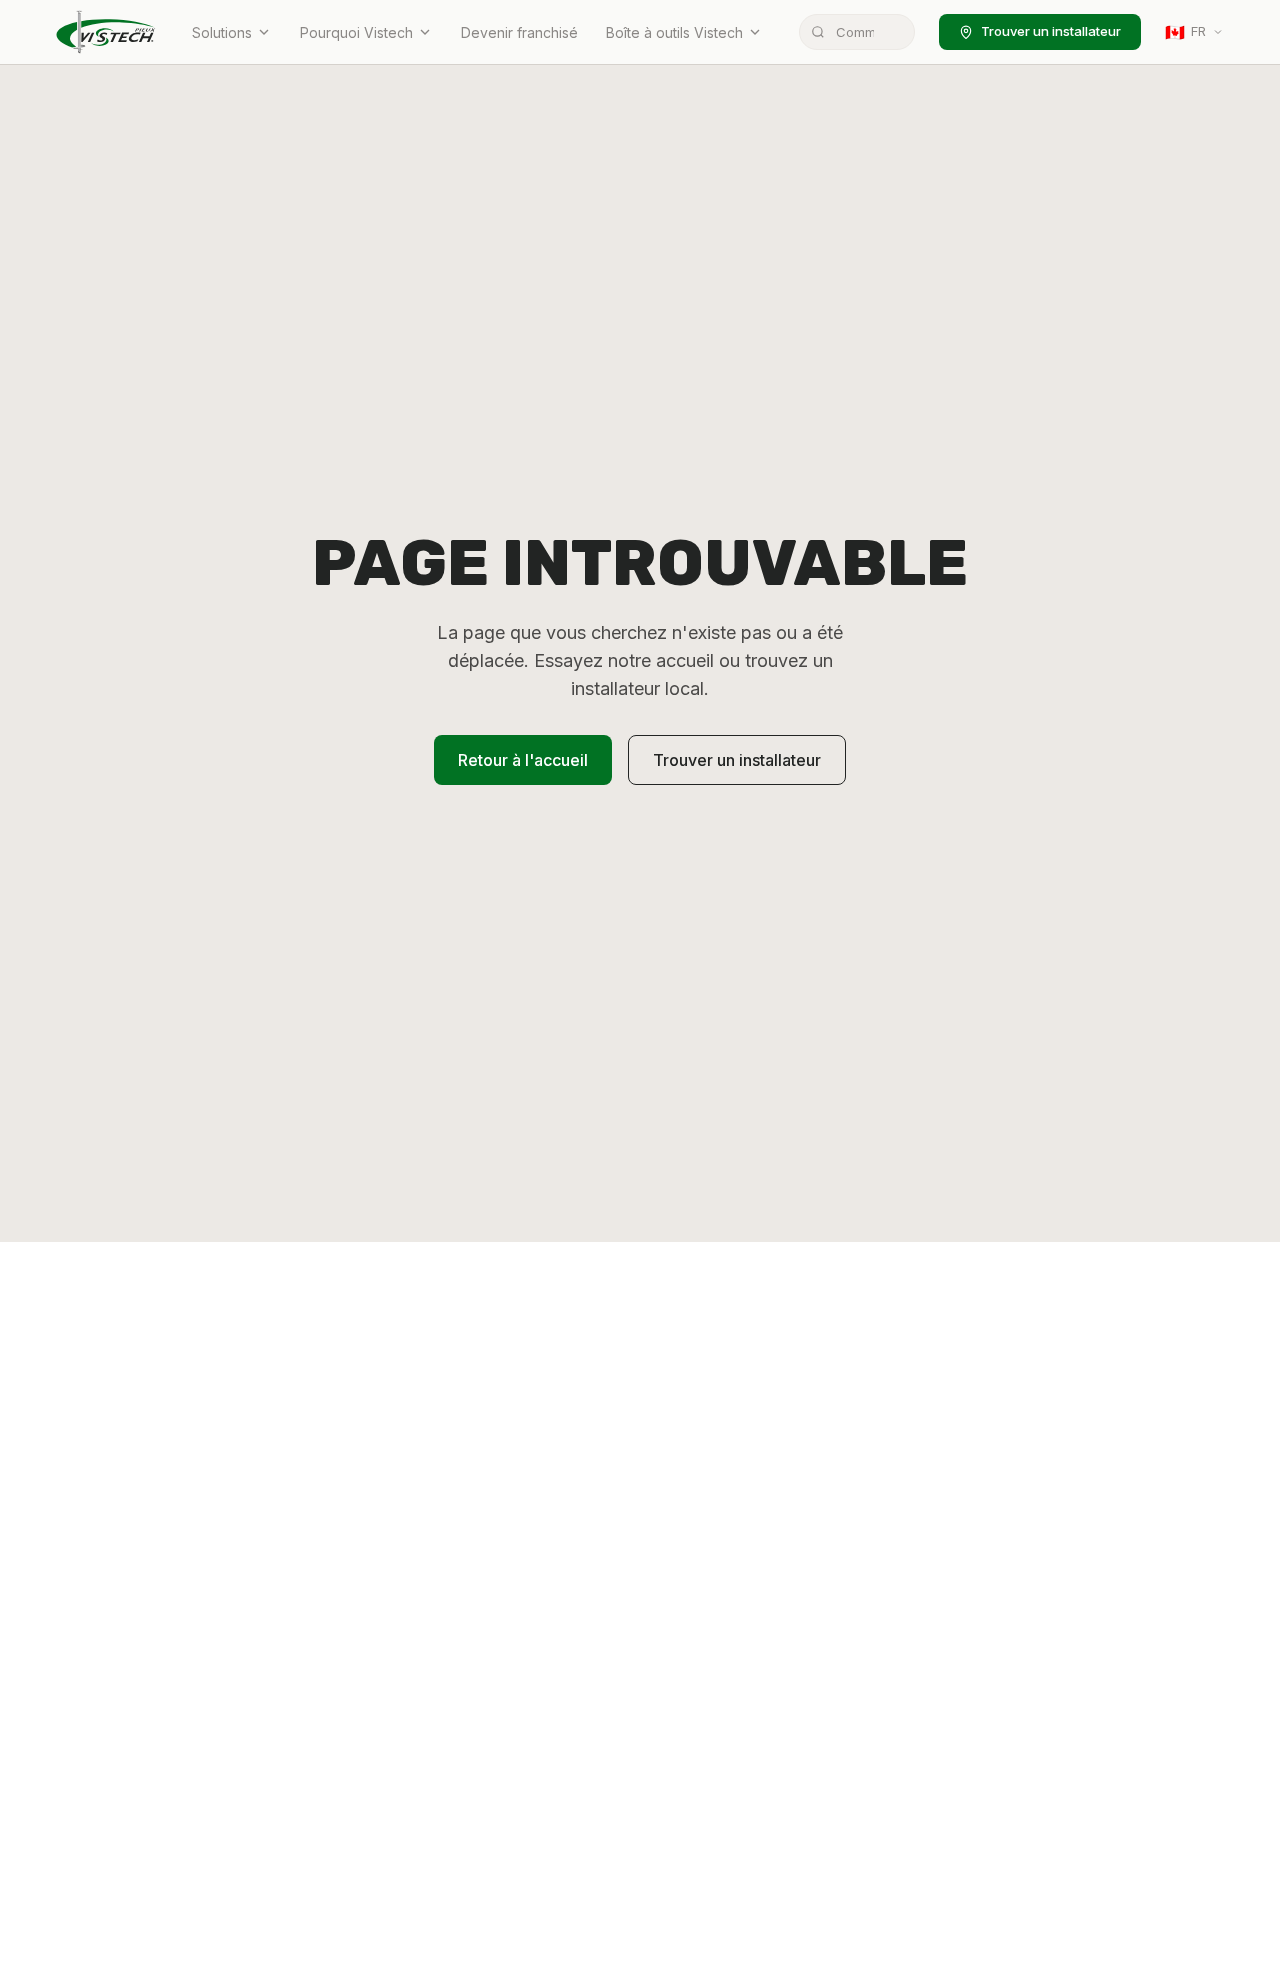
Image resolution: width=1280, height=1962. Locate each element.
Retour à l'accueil (523, 760)
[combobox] (857, 32)
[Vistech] (106, 32)
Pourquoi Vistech (356, 32)
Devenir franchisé (519, 32)
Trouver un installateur (1051, 31)
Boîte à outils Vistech (674, 32)
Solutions (222, 32)
